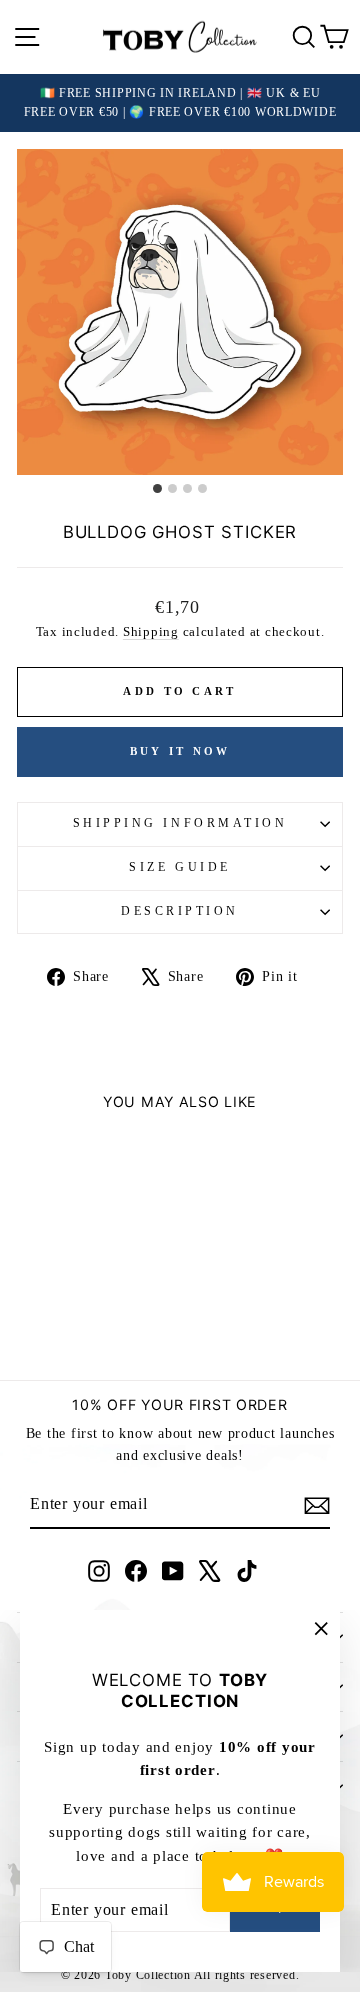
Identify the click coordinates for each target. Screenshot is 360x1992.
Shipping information (180, 823)
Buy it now (180, 751)
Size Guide (179, 867)
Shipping (151, 632)
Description (180, 911)
